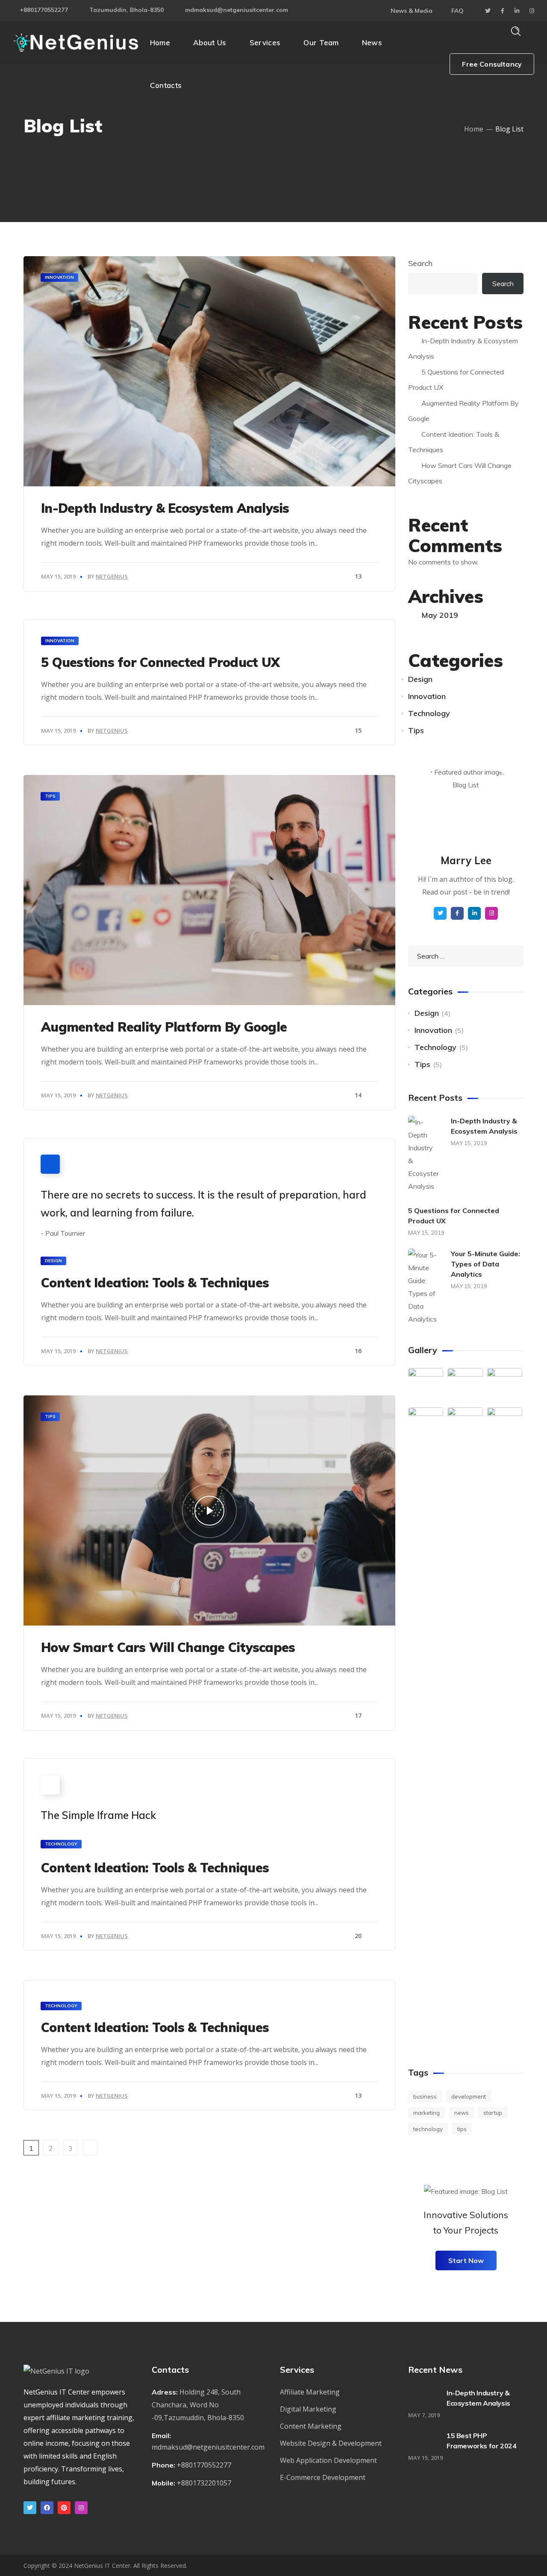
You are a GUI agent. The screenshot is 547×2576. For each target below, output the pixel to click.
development (469, 2096)
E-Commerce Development (323, 2477)
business (425, 2096)
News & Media (412, 11)
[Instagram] (81, 2508)
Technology (61, 1844)
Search (420, 263)
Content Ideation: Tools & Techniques (155, 1283)
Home (474, 129)
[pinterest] (64, 2508)
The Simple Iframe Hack (98, 1815)
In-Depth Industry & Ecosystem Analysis (165, 508)
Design (53, 1261)
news (462, 2113)
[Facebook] (47, 2508)
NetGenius (112, 576)
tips (462, 2129)
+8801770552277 (44, 10)
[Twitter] (30, 2508)
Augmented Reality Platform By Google (164, 1027)
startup (493, 2113)
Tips (50, 796)
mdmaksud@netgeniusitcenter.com (237, 10)
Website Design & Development (331, 2443)
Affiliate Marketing (310, 2392)
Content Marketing (311, 2426)
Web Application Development (328, 2460)
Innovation (59, 277)
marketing (426, 2113)
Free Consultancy (492, 64)
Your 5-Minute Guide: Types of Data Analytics (485, 1264)
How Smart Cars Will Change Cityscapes (168, 1647)
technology (428, 2129)
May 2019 (440, 615)
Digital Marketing (308, 2409)
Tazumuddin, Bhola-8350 (126, 10)
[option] (209, 890)
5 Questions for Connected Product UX (160, 662)
